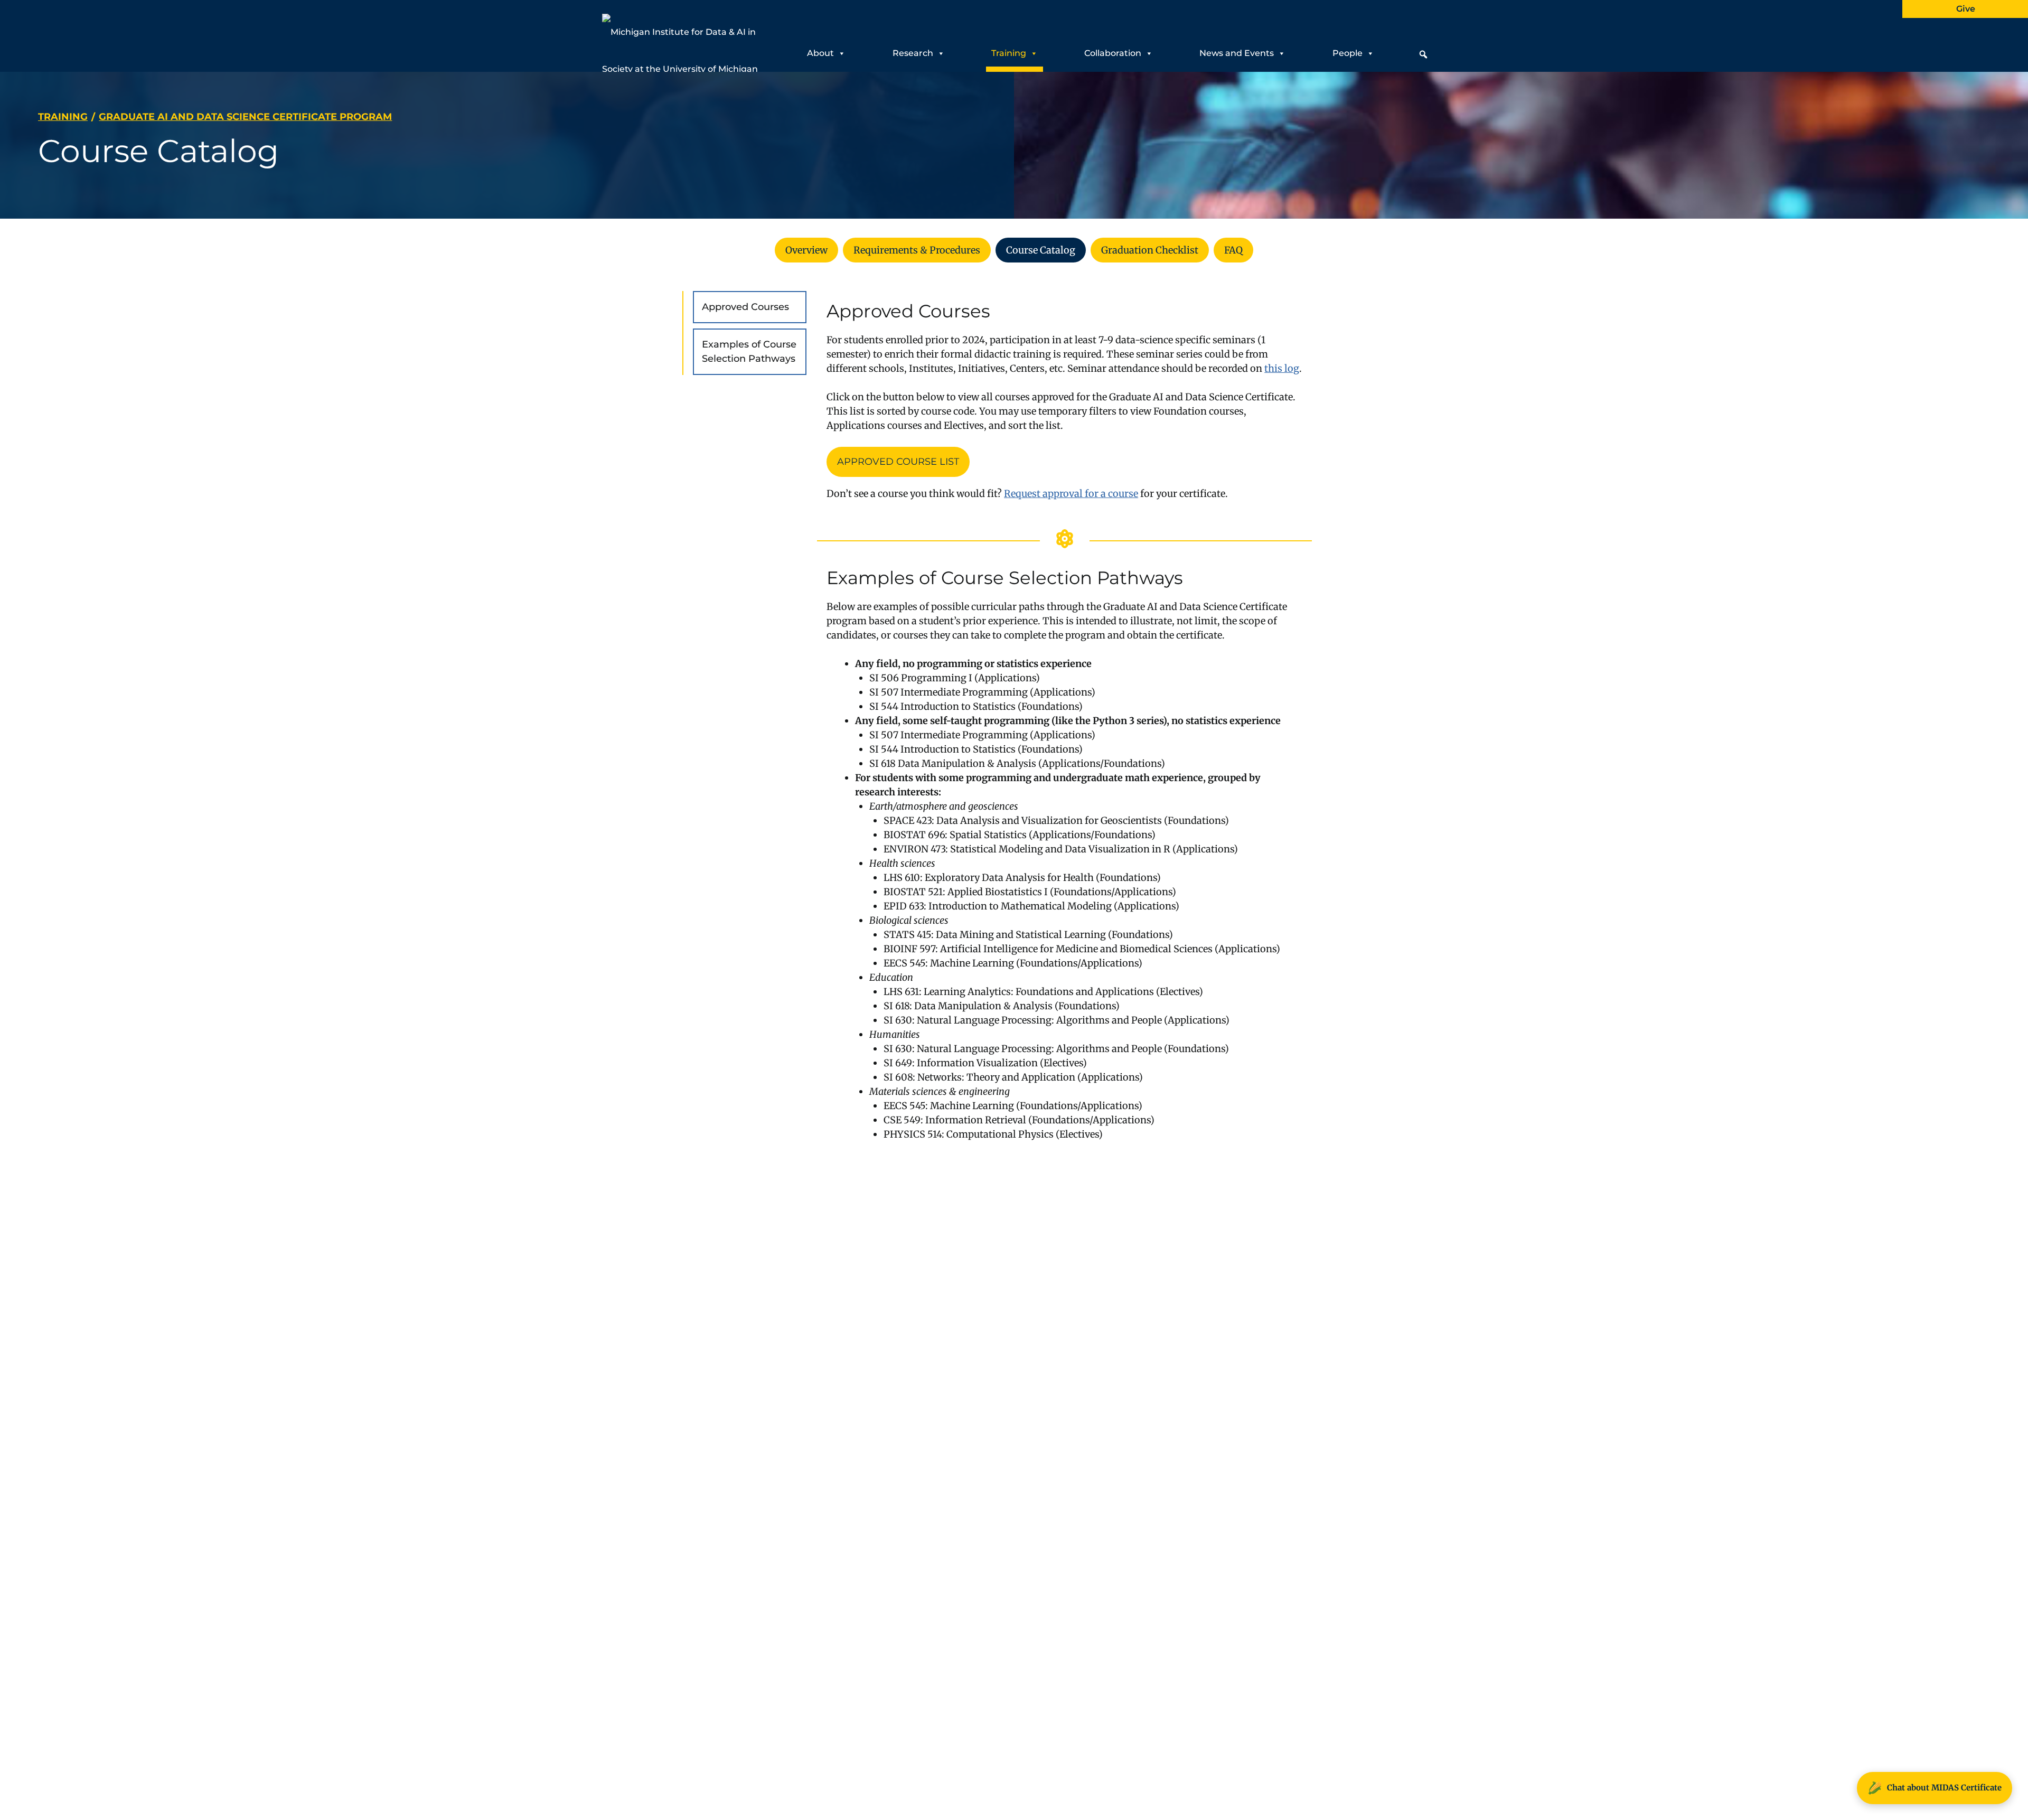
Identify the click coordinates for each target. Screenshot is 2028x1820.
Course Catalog (1041, 250)
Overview (806, 250)
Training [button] (1009, 53)
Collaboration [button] (1113, 53)
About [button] (820, 53)
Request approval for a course (1071, 494)
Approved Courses (745, 307)
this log (1282, 368)
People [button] (1348, 53)
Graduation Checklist (1150, 250)
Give (1966, 9)
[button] (1423, 54)
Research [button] (913, 53)
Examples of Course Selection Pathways (749, 351)
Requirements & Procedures (917, 250)
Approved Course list (898, 462)
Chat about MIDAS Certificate (1935, 1788)
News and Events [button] (1237, 53)
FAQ (1233, 250)
